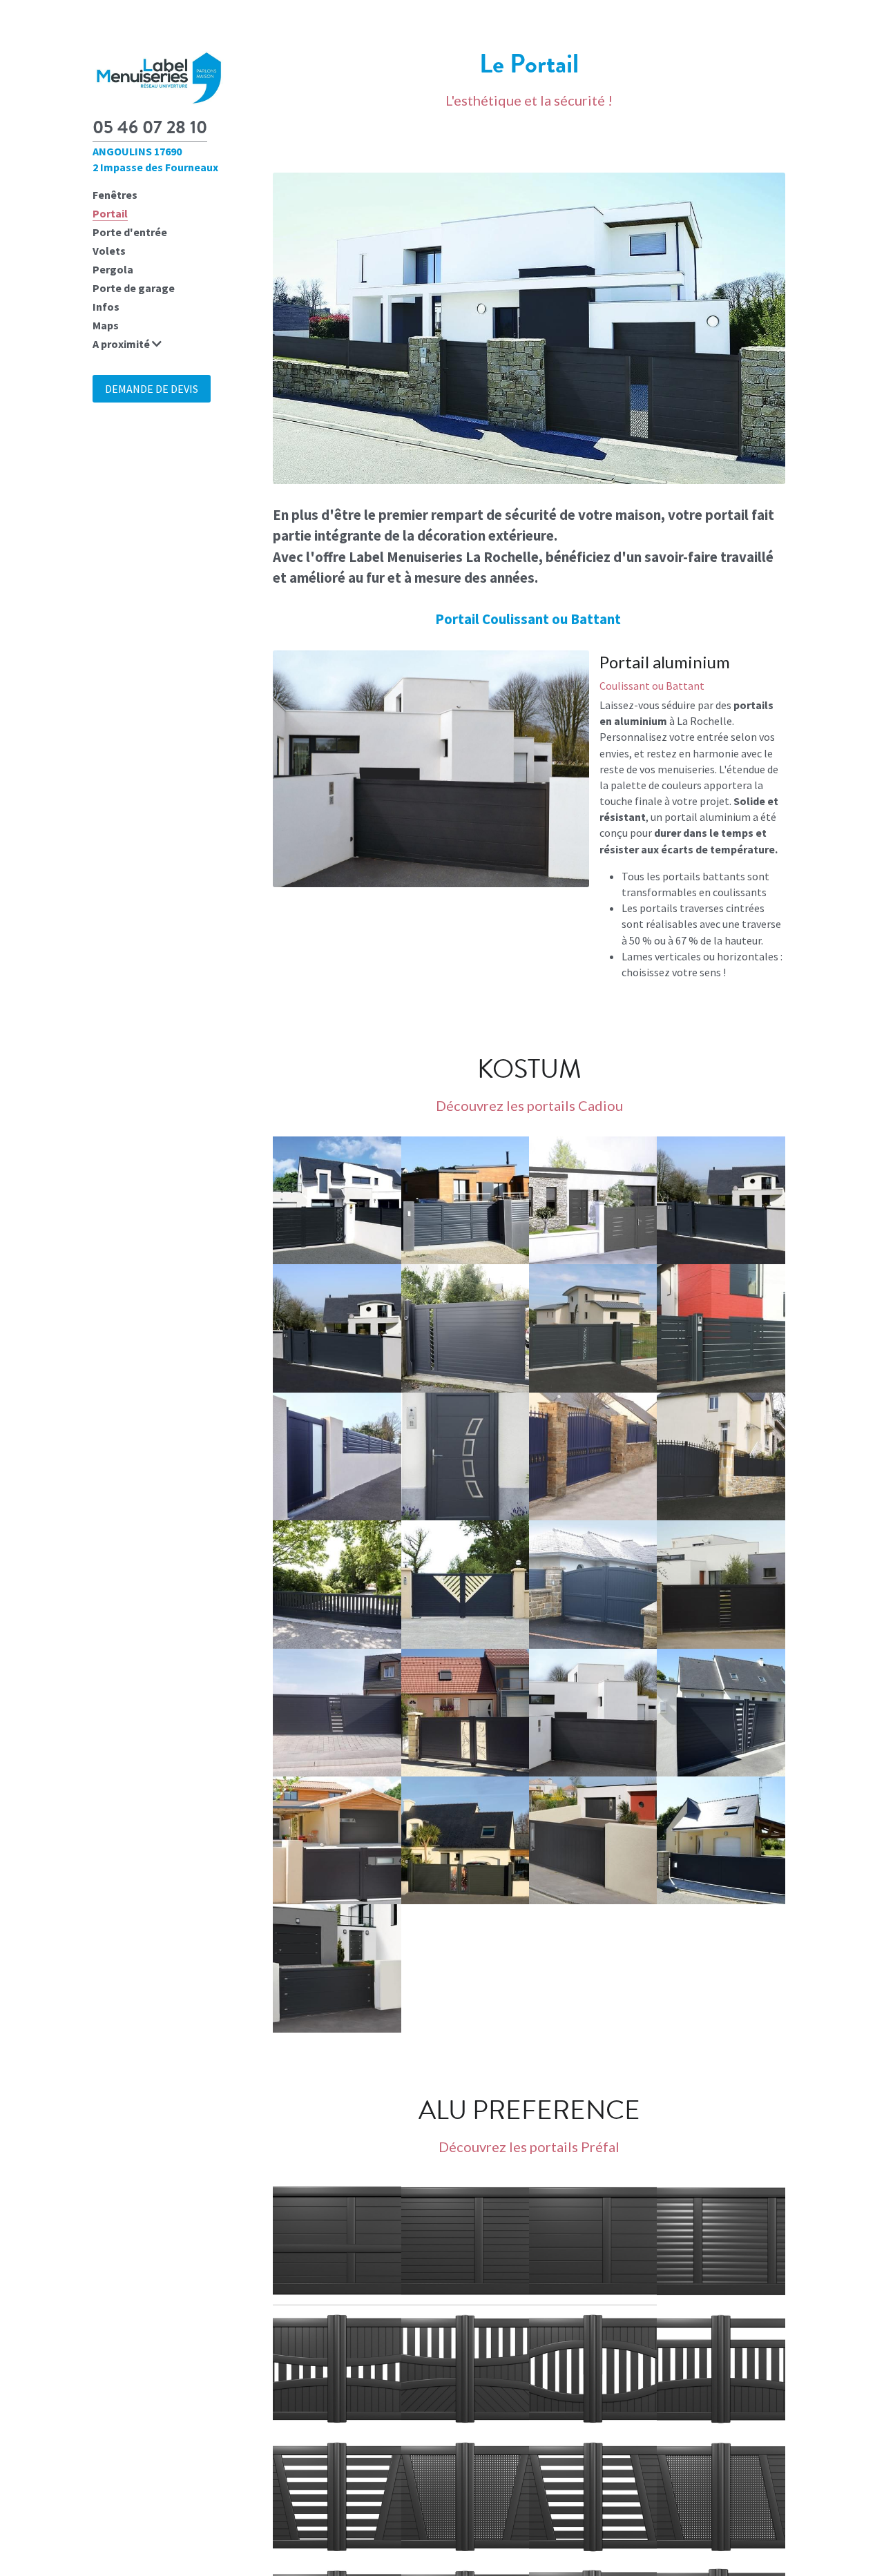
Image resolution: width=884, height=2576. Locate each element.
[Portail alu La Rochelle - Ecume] (593, 1328)
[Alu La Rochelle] (593, 2369)
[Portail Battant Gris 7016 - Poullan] (721, 1456)
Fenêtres (115, 195)
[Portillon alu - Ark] (465, 1456)
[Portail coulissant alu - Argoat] (337, 1584)
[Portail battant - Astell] (465, 1584)
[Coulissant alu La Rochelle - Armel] (465, 1328)
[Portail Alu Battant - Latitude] (337, 1840)
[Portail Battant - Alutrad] (593, 1456)
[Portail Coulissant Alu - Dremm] (337, 1713)
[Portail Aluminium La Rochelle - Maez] (721, 1328)
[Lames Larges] (593, 2241)
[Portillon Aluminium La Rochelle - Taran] (337, 1456)
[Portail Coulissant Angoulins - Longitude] (593, 1840)
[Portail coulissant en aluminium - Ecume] (337, 1328)
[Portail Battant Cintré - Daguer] (593, 1584)
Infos (106, 307)
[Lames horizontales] (337, 2241)
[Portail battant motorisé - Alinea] (593, 1200)
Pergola (113, 269)
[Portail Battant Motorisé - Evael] (465, 1713)
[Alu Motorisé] (593, 2497)
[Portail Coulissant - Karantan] (593, 1713)
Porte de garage (134, 288)
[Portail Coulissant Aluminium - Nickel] (721, 1840)
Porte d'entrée (130, 232)
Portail (110, 213)
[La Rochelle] (465, 2241)
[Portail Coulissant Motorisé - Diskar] (721, 1584)
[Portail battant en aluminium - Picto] (337, 1200)
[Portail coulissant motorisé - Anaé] (721, 1200)
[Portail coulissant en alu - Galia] (465, 1200)
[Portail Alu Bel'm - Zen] (337, 1968)
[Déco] (337, 2369)
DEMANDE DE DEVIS (152, 389)
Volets (109, 251)
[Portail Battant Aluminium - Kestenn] (721, 1713)
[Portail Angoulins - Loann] (465, 1840)
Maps (106, 325)
